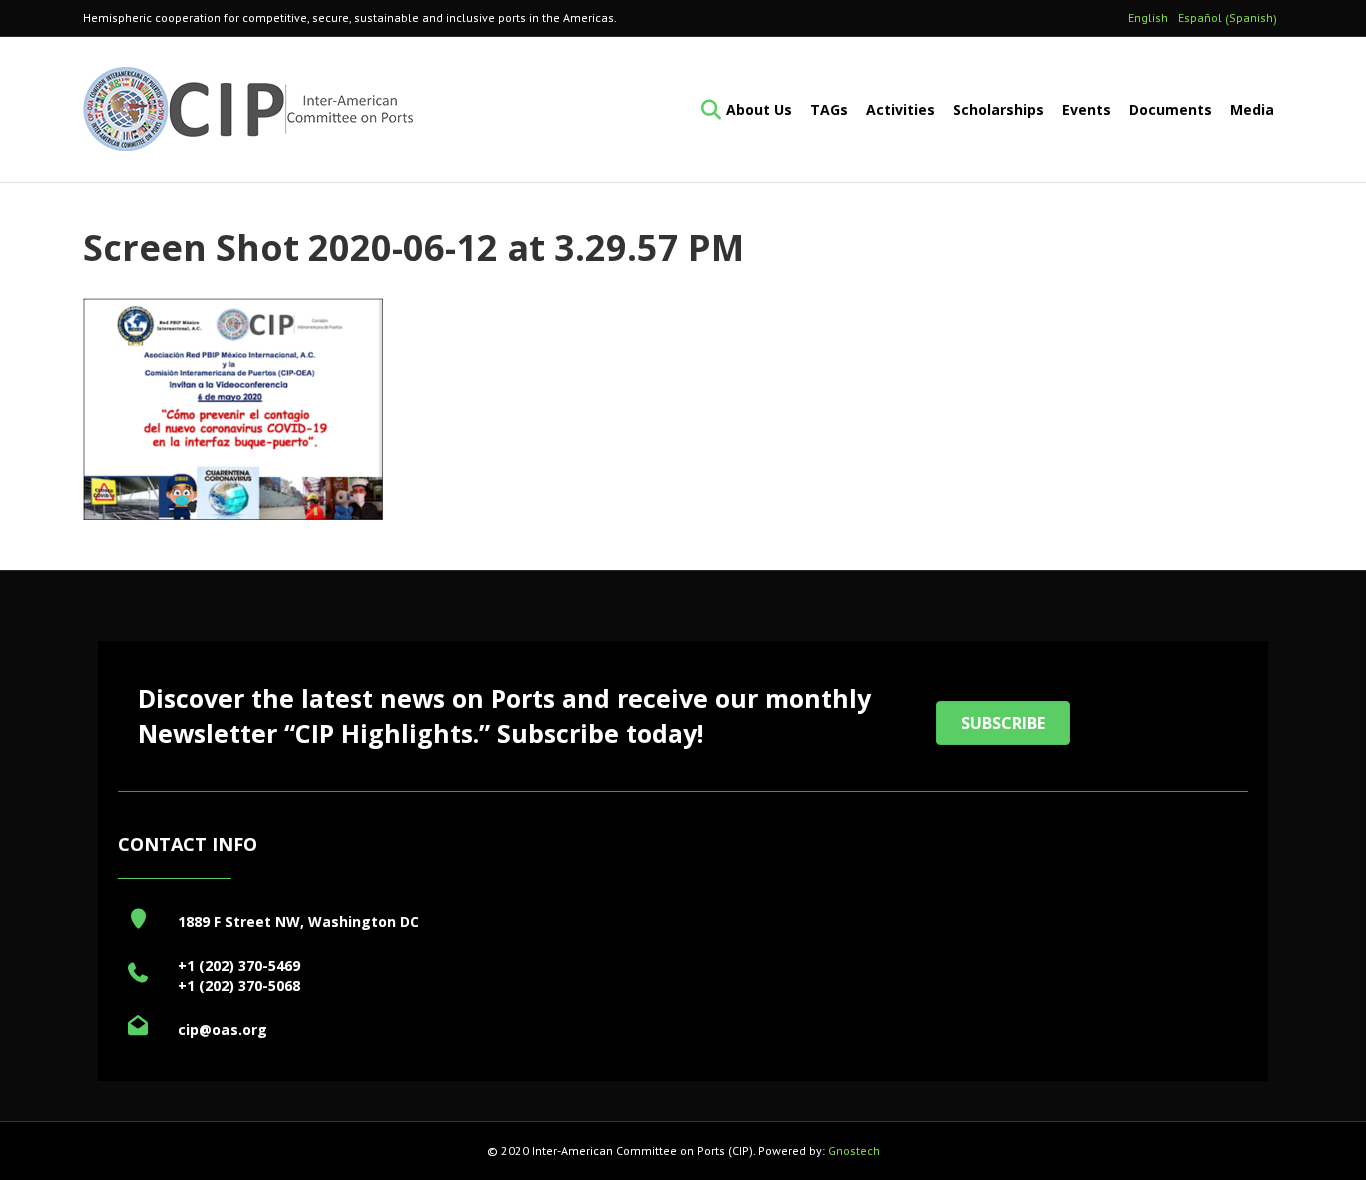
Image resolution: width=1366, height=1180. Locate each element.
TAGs (829, 109)
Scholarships (998, 109)
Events (1086, 109)
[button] (1003, 723)
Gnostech (854, 1150)
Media (1252, 109)
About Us (759, 109)
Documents (1170, 109)
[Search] (704, 110)
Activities (900, 109)
